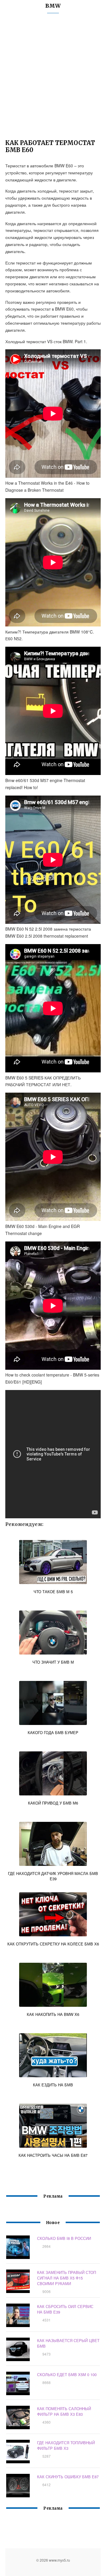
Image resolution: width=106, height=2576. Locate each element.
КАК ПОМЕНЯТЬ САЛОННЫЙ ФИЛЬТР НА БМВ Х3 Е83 (64, 2411)
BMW (53, 6)
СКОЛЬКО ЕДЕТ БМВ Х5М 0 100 (67, 2374)
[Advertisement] (53, 78)
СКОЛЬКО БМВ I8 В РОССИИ (64, 2238)
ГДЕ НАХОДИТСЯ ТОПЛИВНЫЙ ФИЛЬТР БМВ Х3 (66, 2445)
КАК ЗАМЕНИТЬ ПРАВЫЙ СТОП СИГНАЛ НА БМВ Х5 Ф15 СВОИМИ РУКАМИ (67, 2278)
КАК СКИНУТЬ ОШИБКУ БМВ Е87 (68, 2477)
